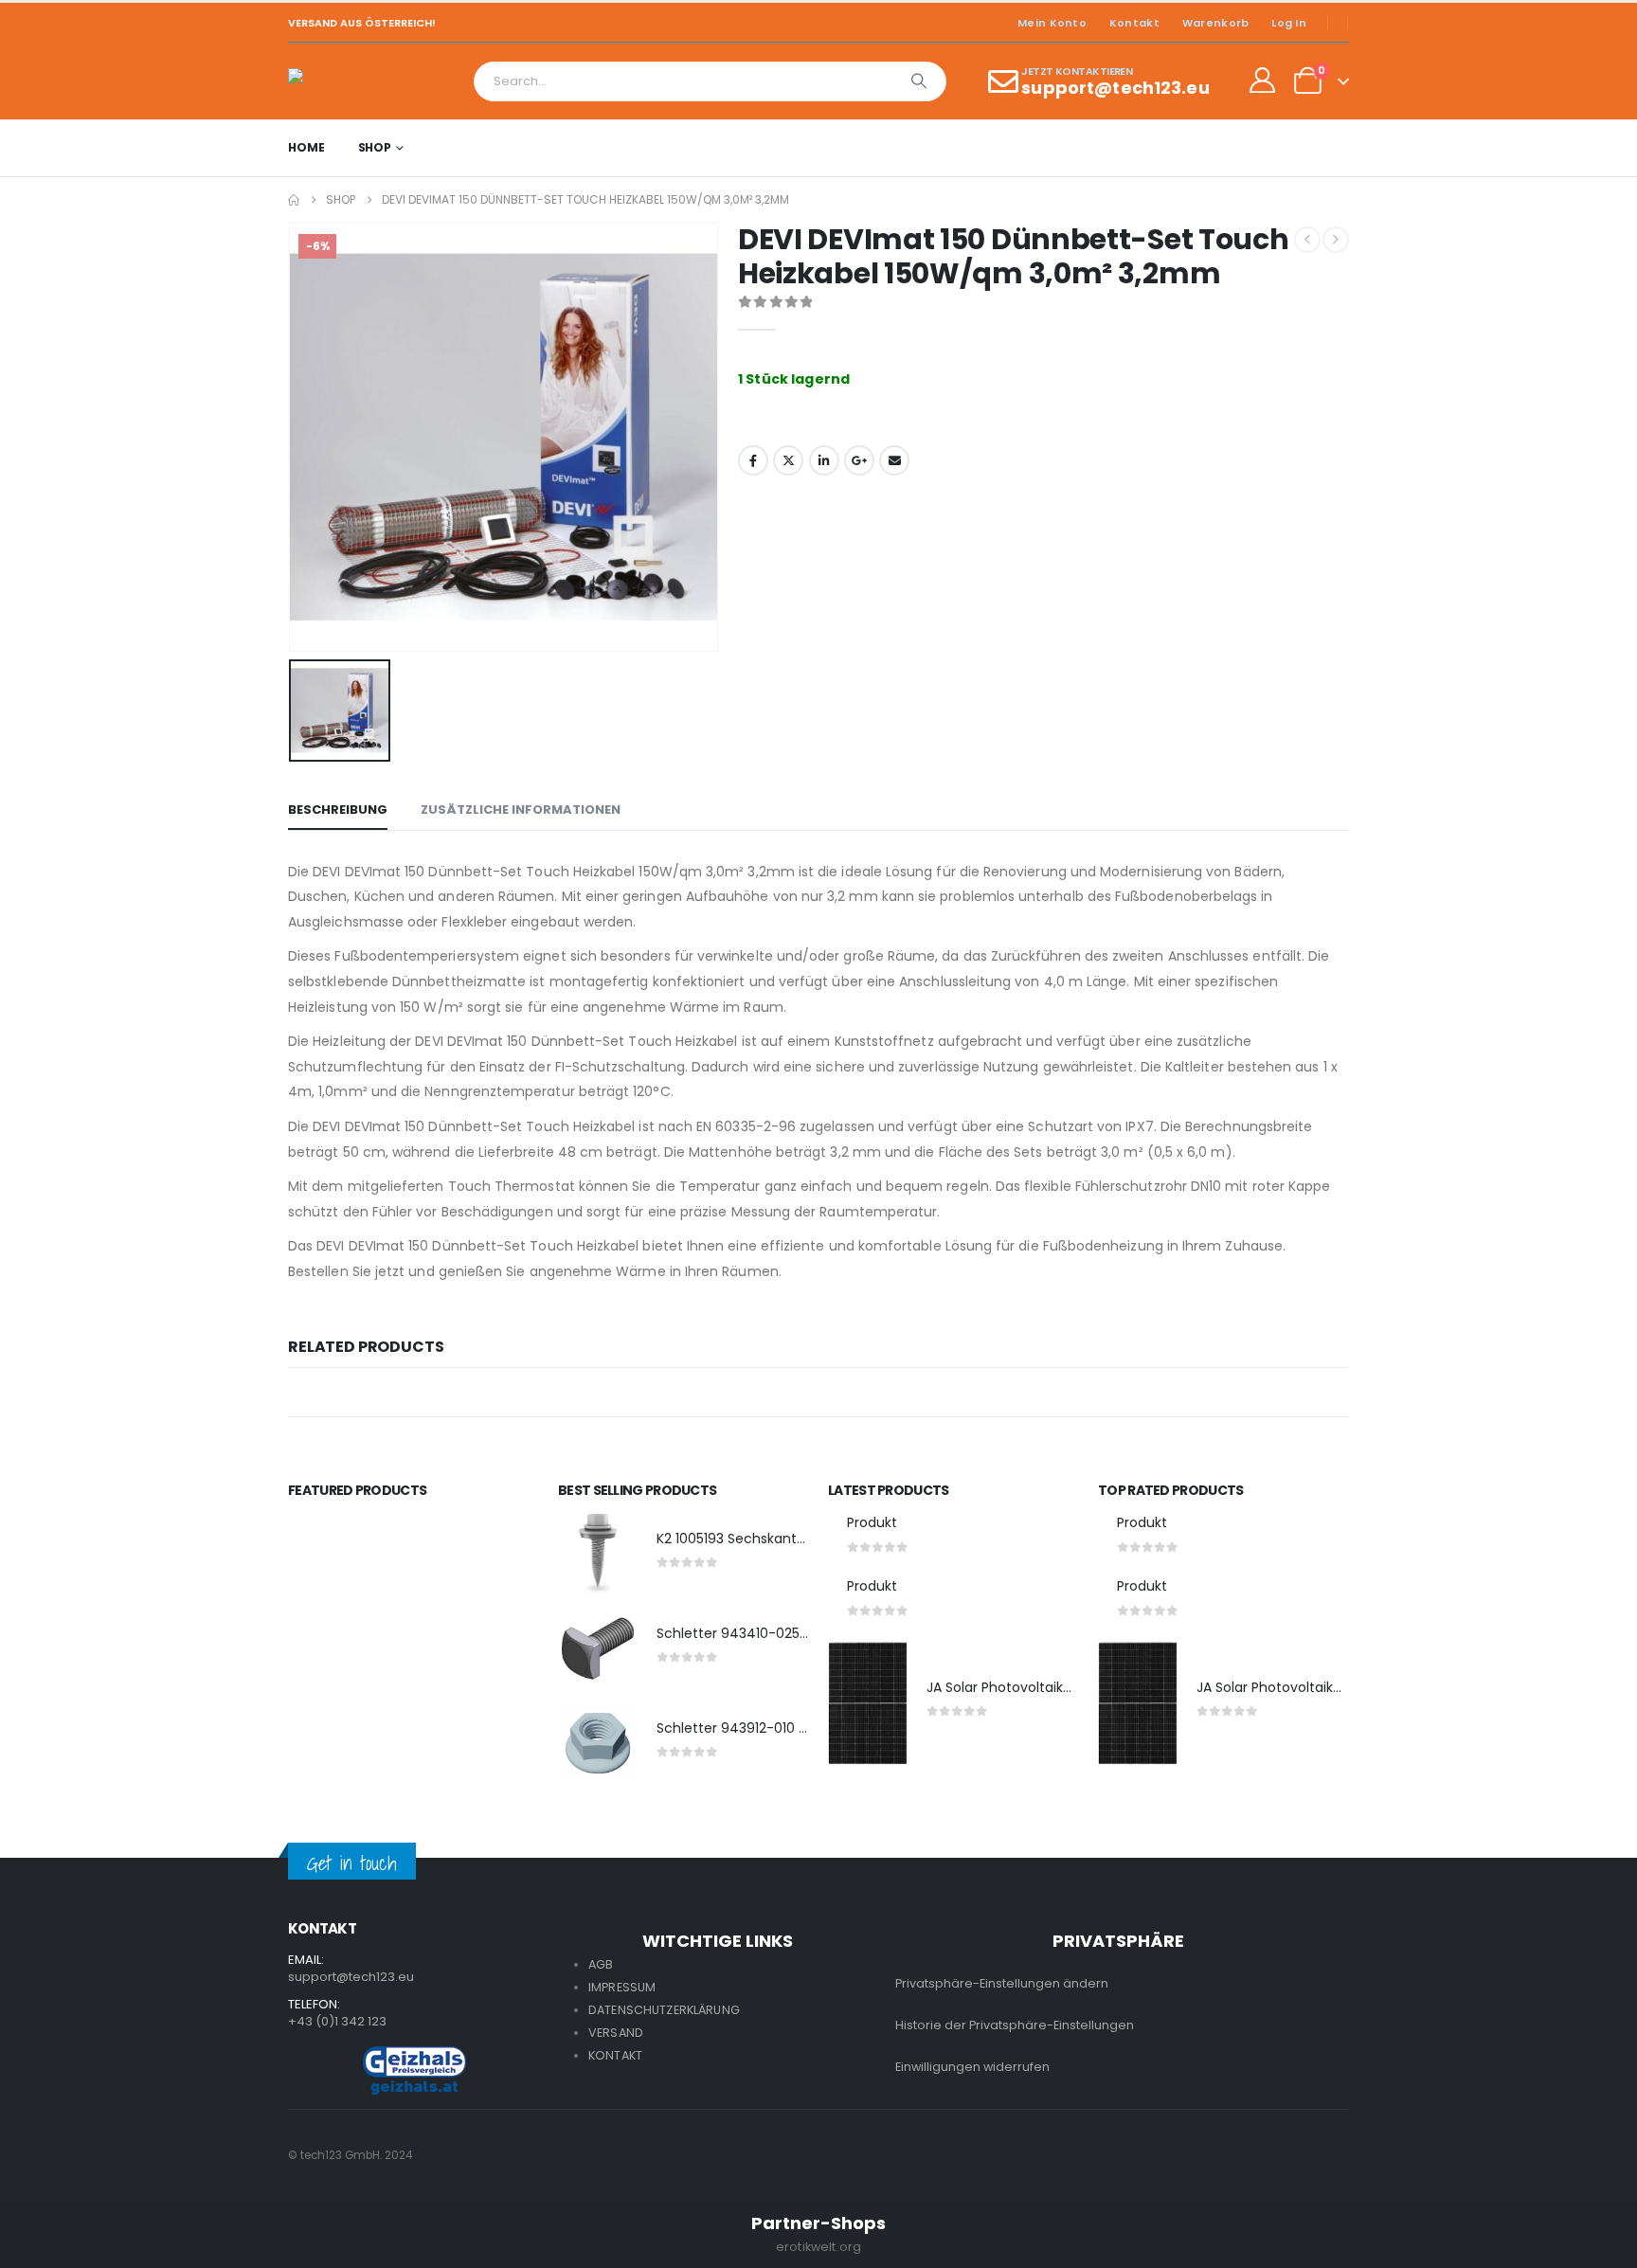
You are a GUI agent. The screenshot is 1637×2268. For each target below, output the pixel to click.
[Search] (919, 81)
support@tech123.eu (351, 1977)
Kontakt (1134, 23)
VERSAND (616, 2033)
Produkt (872, 1522)
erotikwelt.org (818, 2247)
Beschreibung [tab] (338, 810)
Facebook (753, 460)
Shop (375, 147)
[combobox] (684, 81)
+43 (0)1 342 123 (337, 2021)
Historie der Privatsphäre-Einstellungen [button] (1015, 2025)
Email (894, 460)
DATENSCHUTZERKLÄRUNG (664, 2010)
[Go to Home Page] (294, 200)
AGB (601, 1964)
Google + (859, 460)
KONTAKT (615, 2055)
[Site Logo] (341, 81)
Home (306, 147)
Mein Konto (1052, 23)
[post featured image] (598, 1554)
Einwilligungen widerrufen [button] (972, 2067)
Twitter (788, 460)
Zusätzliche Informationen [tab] (521, 810)
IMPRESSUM (622, 1987)
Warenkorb (1215, 23)
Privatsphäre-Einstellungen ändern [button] (1002, 1983)
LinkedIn (824, 460)
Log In (1289, 23)
